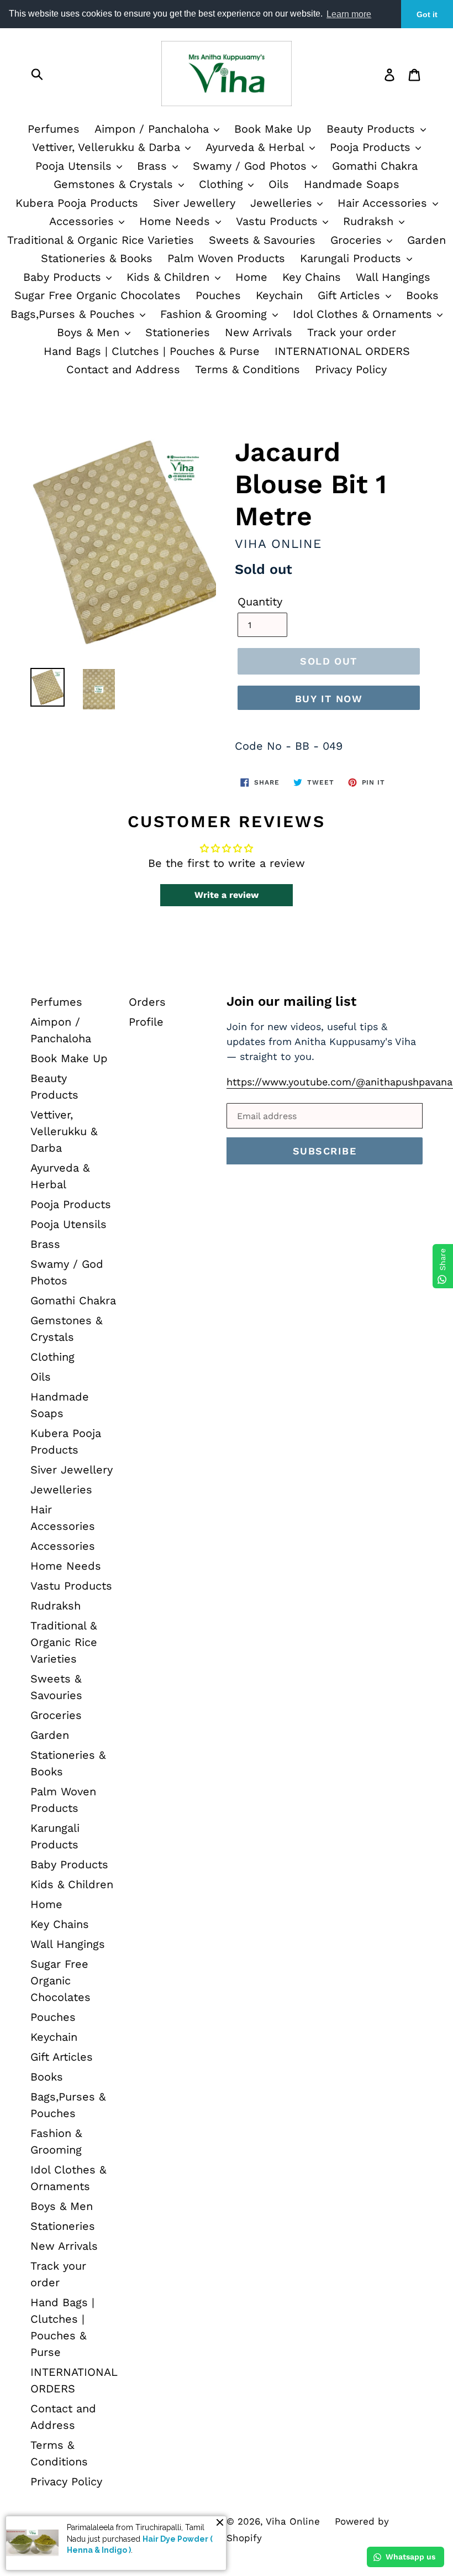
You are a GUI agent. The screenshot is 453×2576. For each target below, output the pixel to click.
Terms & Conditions (247, 369)
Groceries (358, 240)
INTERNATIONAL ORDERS (342, 351)
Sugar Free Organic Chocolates (98, 295)
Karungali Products (352, 258)
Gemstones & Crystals (115, 184)
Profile (146, 1022)
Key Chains (312, 277)
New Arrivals (259, 332)
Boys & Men (90, 332)
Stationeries (178, 332)
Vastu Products (279, 221)
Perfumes (54, 129)
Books (422, 295)
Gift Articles (351, 295)
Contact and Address (123, 369)
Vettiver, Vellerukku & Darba (108, 147)
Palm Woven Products (226, 258)
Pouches (218, 295)
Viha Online (293, 2521)
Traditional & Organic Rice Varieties (101, 240)
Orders (147, 1002)
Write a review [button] (227, 895)
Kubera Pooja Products (77, 203)
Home (251, 277)
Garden (426, 240)
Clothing (223, 184)
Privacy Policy (351, 369)
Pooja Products (372, 147)
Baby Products (64, 277)
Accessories (83, 221)
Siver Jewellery (194, 203)
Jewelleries (283, 203)
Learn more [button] (349, 14)
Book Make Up (273, 129)
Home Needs (177, 221)
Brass (154, 166)
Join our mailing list (291, 1001)
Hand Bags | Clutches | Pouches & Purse (152, 351)
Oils (279, 184)
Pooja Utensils (75, 166)
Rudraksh (370, 221)
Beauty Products (373, 129)
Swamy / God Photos (252, 166)
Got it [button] (427, 14)
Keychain (279, 295)
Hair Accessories (384, 203)
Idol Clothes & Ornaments (364, 314)
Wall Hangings (393, 277)
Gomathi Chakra (375, 166)
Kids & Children (170, 277)
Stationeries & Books (97, 258)
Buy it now (329, 699)
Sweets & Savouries (262, 240)
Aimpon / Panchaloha (154, 129)
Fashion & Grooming (215, 314)
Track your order (352, 332)
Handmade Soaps (352, 184)
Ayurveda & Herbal (257, 147)
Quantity (260, 602)
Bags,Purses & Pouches (75, 314)
